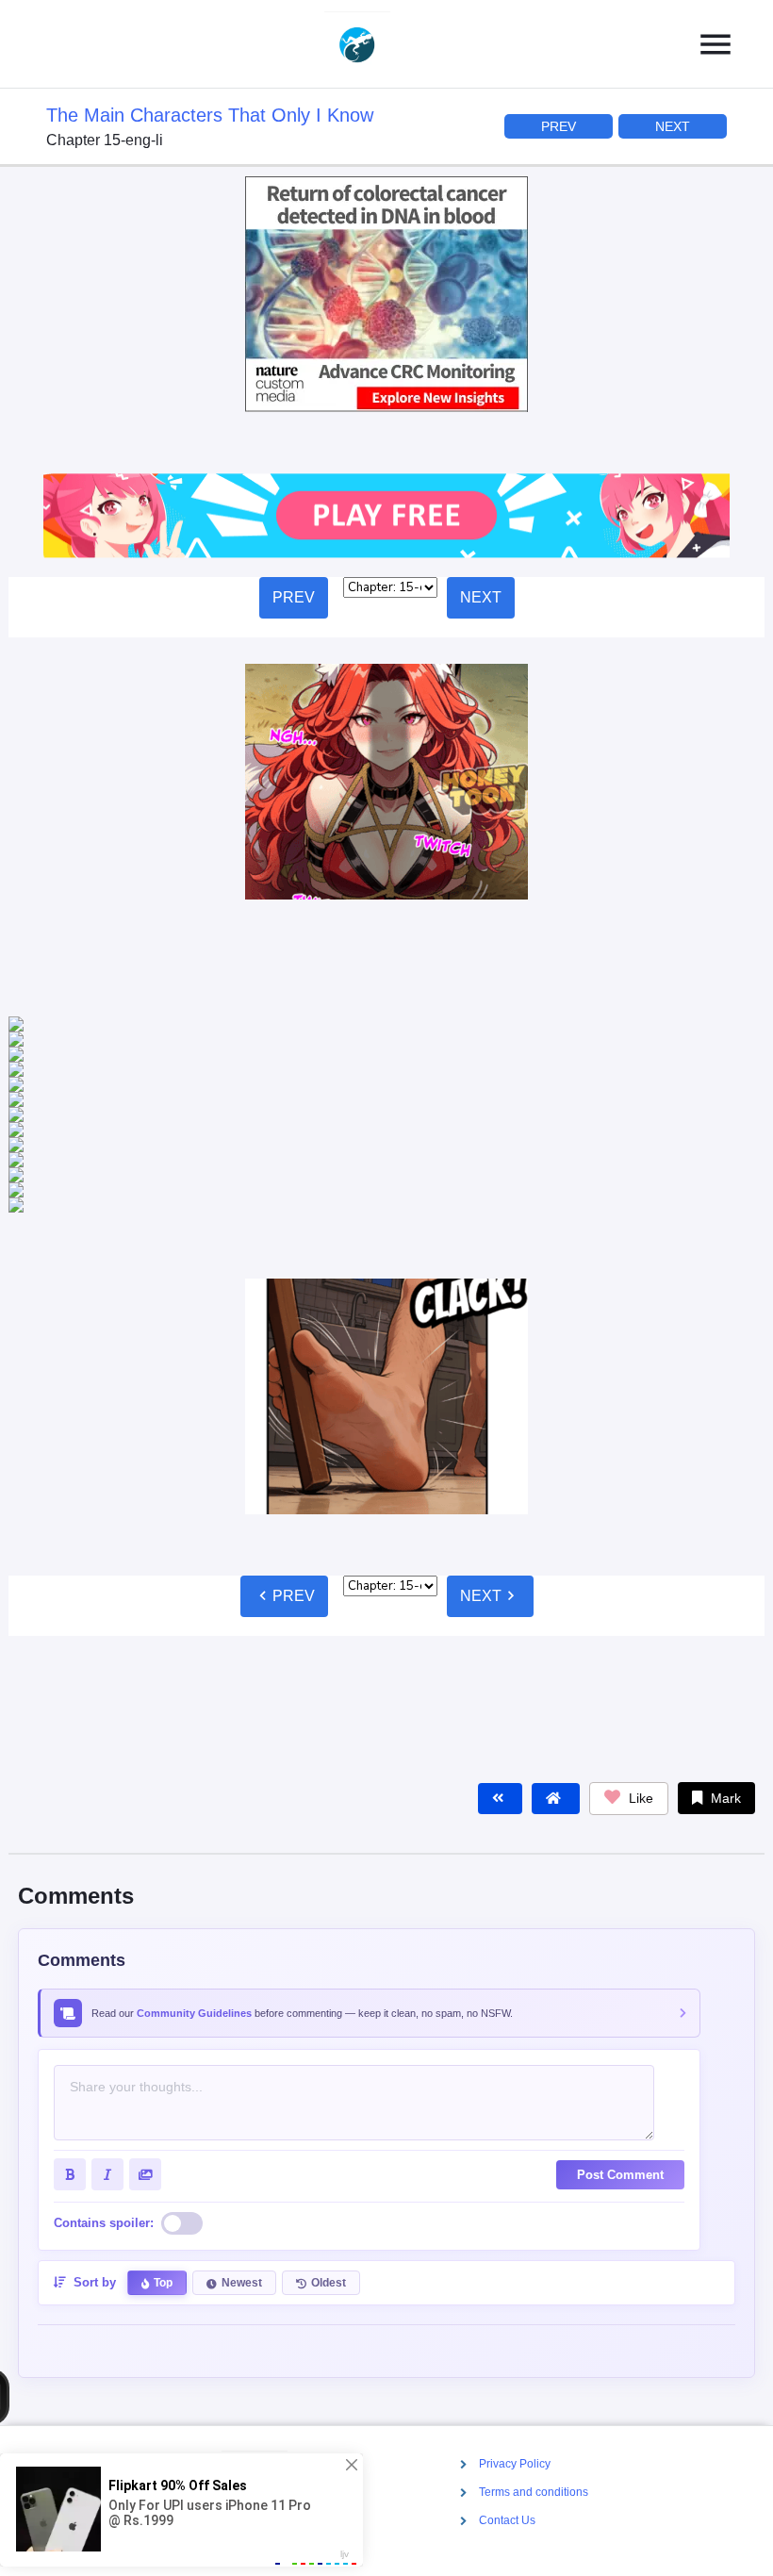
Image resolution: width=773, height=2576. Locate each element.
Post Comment (620, 2054)
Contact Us (507, 2521)
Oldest (329, 2162)
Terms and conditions (534, 2493)
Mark (724, 1677)
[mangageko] (379, 44)
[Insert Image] (145, 2054)
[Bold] (70, 2054)
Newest (242, 2162)
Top (163, 2162)
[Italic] (107, 2054)
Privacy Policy (515, 2464)
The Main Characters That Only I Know (210, 115)
